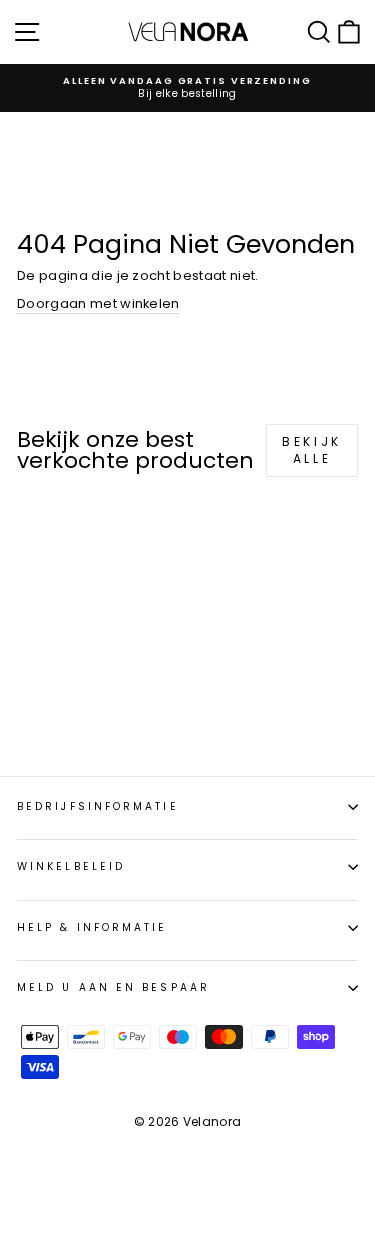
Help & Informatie (92, 927)
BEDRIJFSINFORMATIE (98, 806)
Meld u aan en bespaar (113, 987)
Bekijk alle (312, 450)
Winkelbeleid (71, 866)
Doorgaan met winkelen (98, 304)
